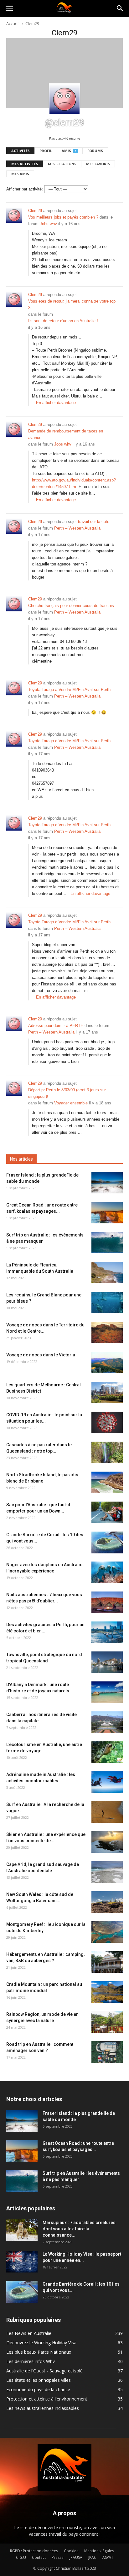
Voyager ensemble (71, 1103)
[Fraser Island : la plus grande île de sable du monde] (107, 1183)
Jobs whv (48, 224)
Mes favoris (98, 164)
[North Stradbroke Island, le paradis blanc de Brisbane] (107, 1482)
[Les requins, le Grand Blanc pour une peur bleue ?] (107, 1303)
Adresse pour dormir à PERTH (56, 1026)
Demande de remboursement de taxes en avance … (66, 434)
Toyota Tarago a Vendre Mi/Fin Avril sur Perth (69, 690)
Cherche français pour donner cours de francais (71, 606)
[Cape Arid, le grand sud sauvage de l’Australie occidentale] (107, 1872)
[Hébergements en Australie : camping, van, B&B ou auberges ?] (107, 1962)
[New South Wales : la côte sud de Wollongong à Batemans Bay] (107, 1902)
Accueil (13, 23)
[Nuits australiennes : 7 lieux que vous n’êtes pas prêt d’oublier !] (107, 1602)
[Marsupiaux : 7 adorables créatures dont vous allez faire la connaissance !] (22, 2230)
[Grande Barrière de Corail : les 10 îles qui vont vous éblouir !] (107, 1542)
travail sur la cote (94, 522)
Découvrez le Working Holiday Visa (41, 2343)
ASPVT (108, 2557)
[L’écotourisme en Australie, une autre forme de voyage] (107, 1752)
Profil (46, 151)
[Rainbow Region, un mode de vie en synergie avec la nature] (107, 2022)
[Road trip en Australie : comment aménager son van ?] (107, 2052)
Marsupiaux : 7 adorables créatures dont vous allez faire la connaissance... (79, 2229)
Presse (58, 2557)
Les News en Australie (29, 2333)
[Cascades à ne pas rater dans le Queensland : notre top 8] (107, 1452)
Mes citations (62, 164)
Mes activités (25, 164)
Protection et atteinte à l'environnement (47, 2399)
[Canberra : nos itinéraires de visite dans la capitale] (107, 1722)
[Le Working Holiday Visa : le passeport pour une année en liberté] (22, 2262)
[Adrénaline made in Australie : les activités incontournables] (107, 1782)
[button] (120, 8)
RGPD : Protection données (34, 2551)
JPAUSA (76, 2557)
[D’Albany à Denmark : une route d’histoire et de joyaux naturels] (107, 1692)
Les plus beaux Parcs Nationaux (39, 2352)
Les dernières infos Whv (31, 2361)
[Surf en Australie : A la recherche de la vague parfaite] (107, 1812)
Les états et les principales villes (39, 2380)
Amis (69, 151)
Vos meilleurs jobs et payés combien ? (63, 217)
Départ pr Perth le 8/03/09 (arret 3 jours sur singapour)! (67, 1093)
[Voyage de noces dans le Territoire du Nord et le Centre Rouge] (107, 1332)
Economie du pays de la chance (38, 2389)
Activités (21, 151)
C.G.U (21, 2557)
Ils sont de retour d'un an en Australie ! (63, 321)
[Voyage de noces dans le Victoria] (107, 1362)
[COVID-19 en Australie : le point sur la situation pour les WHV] (107, 1422)
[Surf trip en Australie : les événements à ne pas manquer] (107, 1243)
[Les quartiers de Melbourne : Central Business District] (107, 1392)
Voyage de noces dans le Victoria (41, 1355)
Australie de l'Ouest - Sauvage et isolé (44, 2371)
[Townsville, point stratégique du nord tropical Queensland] (107, 1662)
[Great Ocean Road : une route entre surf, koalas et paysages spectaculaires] (107, 1213)
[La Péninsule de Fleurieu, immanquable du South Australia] (107, 1273)
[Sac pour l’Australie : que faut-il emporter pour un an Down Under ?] (107, 1512)
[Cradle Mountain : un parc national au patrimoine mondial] (107, 1992)
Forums (95, 151)
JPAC (92, 2557)
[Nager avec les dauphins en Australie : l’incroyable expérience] (107, 1572)
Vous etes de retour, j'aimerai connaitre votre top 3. (72, 304)
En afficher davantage (56, 403)
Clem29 (35, 211)
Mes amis (20, 174)
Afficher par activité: (25, 189)
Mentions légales (99, 2551)
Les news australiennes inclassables (43, 2408)
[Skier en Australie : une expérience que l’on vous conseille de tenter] (107, 1842)
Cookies (71, 2551)
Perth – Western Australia (77, 528)
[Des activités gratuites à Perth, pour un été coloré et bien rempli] (107, 1632)
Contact (39, 2557)
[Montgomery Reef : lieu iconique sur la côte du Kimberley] (107, 1932)
